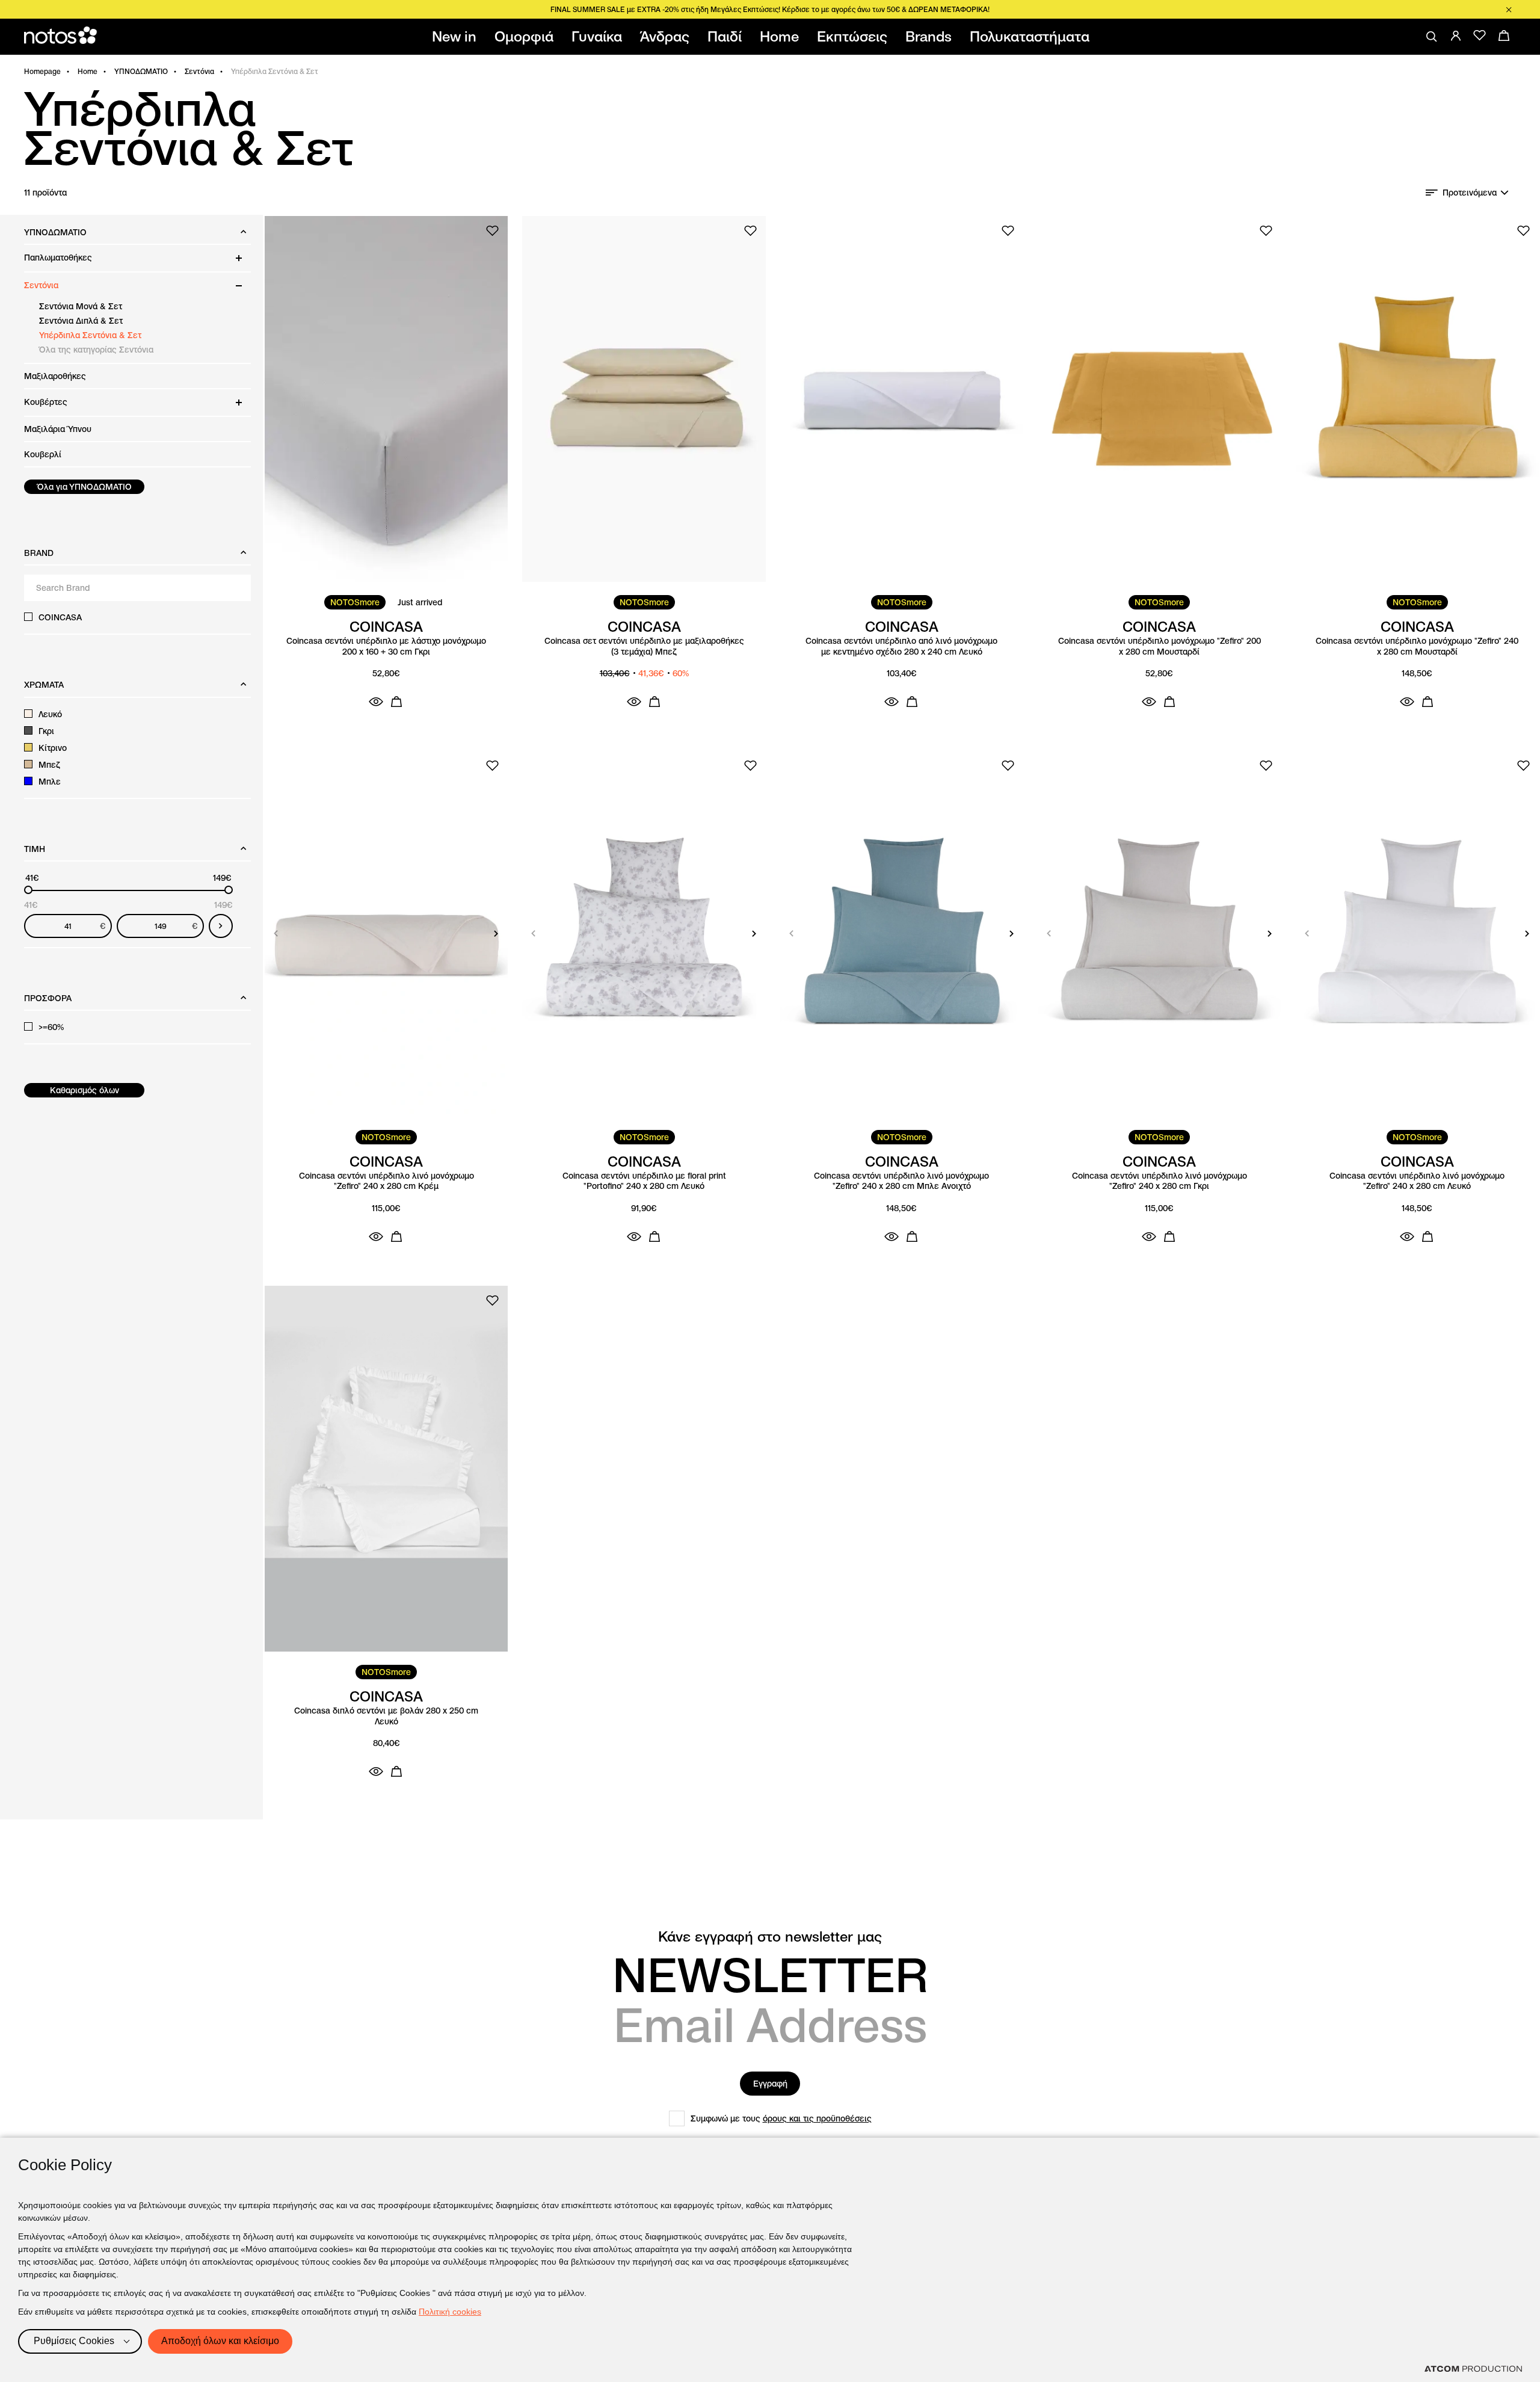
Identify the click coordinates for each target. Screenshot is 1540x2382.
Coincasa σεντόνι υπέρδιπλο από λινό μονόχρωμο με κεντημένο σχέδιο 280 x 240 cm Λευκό (901, 646)
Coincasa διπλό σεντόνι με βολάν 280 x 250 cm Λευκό (386, 1716)
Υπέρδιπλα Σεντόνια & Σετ (90, 335)
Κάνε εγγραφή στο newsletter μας (770, 1937)
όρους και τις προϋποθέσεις (817, 2118)
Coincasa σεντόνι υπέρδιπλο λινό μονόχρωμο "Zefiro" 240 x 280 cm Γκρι (1160, 1181)
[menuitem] (457, 37)
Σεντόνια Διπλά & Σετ (81, 321)
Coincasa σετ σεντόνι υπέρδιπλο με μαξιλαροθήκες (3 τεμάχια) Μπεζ (644, 646)
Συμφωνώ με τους (781, 2118)
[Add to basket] (396, 702)
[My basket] (1504, 35)
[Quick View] (376, 702)
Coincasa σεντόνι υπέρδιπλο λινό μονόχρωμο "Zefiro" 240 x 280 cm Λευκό (1417, 1181)
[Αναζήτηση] (1432, 37)
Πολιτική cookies (450, 2312)
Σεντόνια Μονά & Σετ (81, 306)
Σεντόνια (199, 71)
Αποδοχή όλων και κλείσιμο (220, 2341)
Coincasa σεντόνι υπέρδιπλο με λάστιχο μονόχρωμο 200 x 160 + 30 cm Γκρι (386, 646)
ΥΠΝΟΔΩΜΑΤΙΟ (141, 71)
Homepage (42, 71)
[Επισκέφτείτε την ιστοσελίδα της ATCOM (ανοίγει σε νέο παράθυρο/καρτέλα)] (1473, 2369)
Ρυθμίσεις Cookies (74, 2341)
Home (88, 71)
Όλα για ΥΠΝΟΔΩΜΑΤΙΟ (85, 487)
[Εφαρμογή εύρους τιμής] (221, 926)
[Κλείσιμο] (1509, 10)
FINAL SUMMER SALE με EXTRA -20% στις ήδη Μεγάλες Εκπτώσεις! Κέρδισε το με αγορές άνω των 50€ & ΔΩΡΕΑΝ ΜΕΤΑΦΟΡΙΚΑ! (770, 9)
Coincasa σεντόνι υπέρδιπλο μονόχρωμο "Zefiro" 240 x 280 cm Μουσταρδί (1417, 646)
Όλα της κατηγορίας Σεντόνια (96, 350)
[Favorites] (1480, 35)
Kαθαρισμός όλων (85, 1090)
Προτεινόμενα (1470, 193)
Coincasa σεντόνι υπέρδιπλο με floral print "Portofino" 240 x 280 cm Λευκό (644, 1181)
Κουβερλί (43, 454)
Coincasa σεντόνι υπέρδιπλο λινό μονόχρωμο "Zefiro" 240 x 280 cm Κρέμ (387, 1181)
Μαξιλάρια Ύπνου (58, 429)
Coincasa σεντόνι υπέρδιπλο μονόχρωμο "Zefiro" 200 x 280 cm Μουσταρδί (1160, 646)
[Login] (1456, 35)
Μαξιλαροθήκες (55, 376)
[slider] (28, 890)
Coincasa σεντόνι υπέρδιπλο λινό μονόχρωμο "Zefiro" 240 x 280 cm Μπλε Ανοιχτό (901, 1181)
